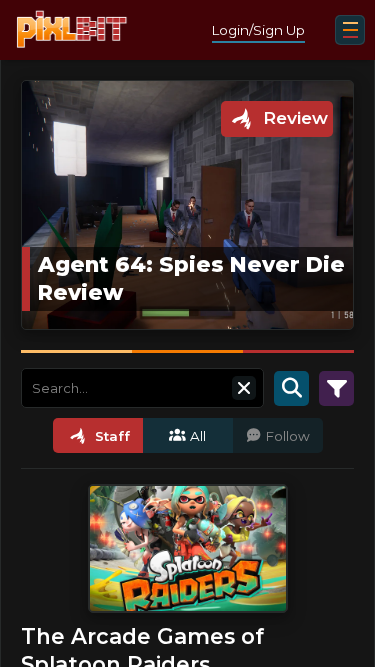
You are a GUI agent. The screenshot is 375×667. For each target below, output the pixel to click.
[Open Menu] (350, 30)
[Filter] (336, 388)
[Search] (291, 388)
